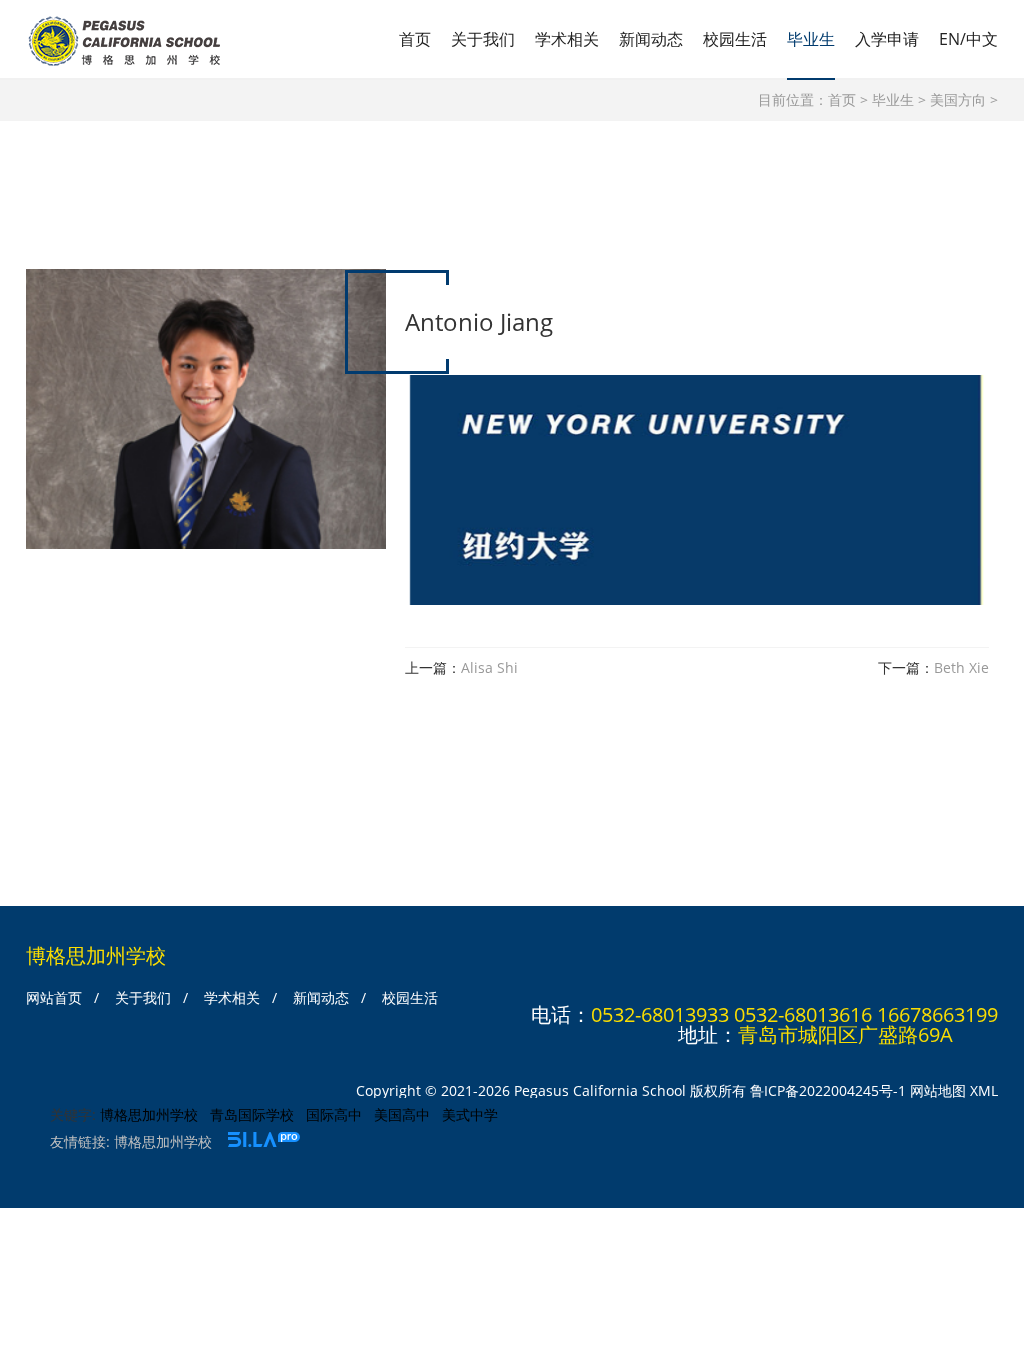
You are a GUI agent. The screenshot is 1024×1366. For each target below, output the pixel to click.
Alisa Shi (489, 667)
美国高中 (402, 1114)
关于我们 (483, 39)
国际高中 (334, 1114)
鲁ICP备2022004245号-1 (828, 1090)
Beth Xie (961, 667)
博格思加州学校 (149, 1114)
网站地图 (938, 1090)
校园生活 (735, 39)
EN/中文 (968, 39)
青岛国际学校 (252, 1114)
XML (984, 1090)
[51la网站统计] (264, 1141)
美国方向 (958, 99)
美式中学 (470, 1114)
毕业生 (811, 39)
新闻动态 (651, 39)
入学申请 (887, 39)
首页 (415, 39)
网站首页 (54, 997)
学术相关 (567, 39)
